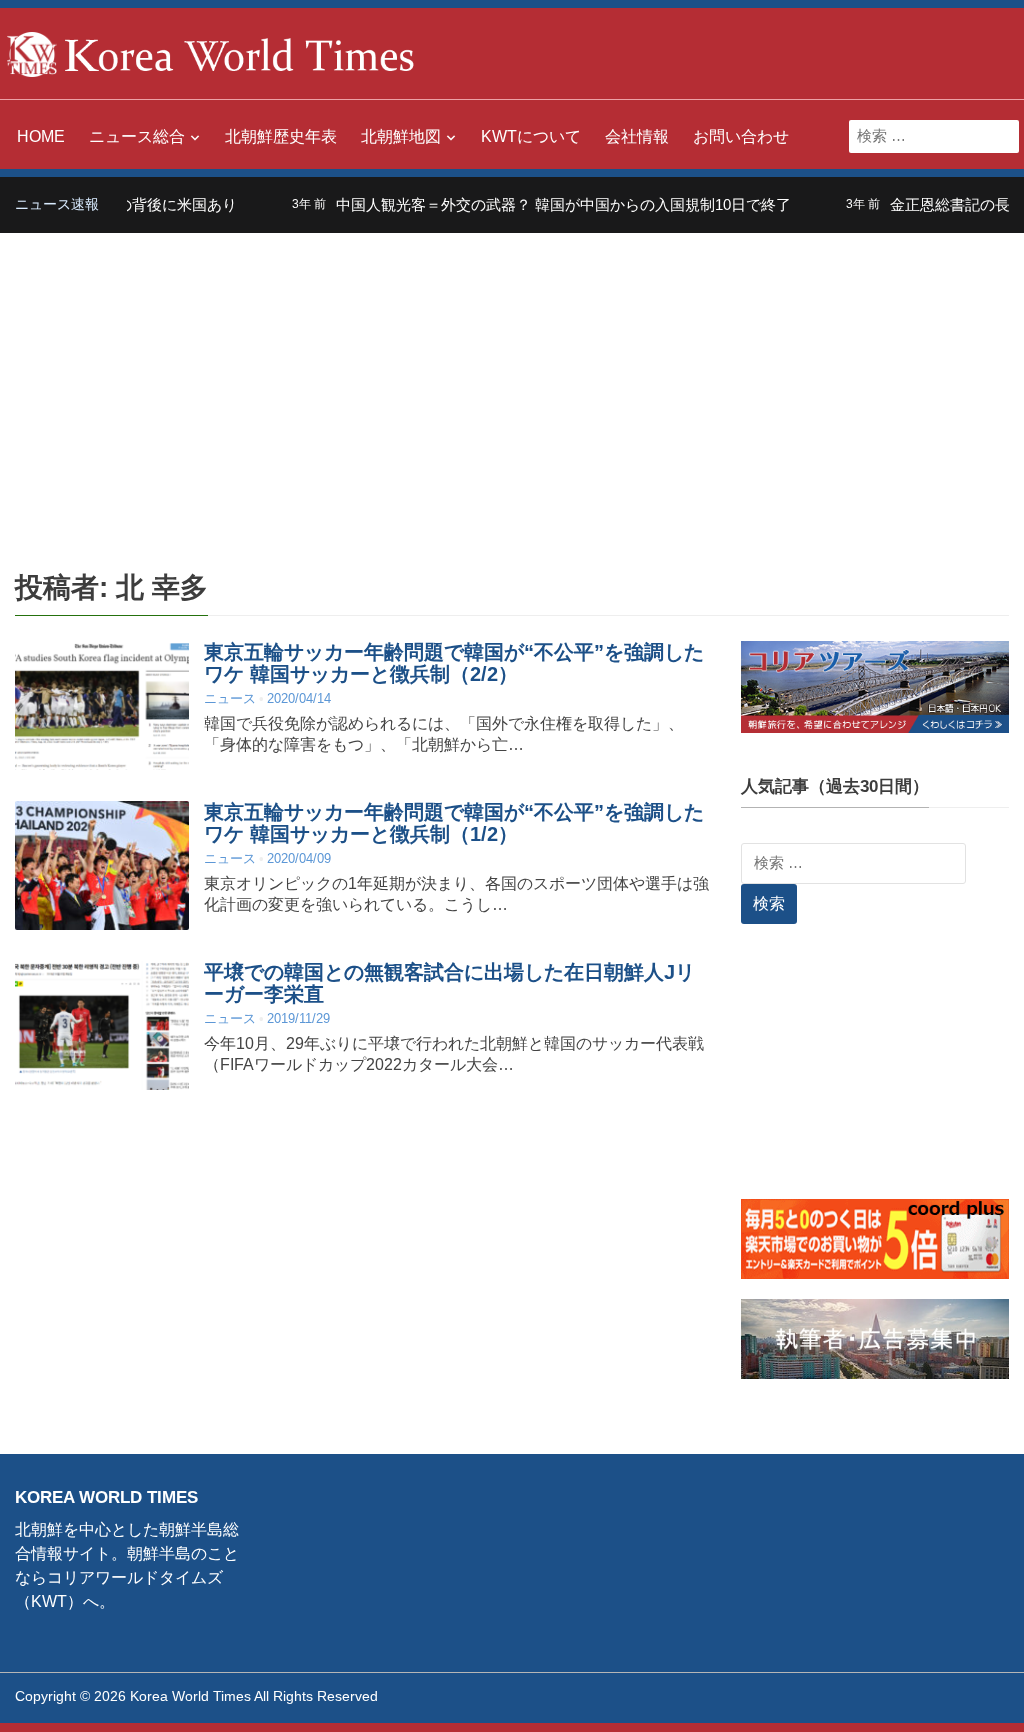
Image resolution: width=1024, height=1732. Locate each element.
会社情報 (637, 136)
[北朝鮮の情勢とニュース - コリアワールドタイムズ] (211, 52)
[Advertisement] (512, 383)
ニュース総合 (137, 136)
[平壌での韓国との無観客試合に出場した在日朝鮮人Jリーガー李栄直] (102, 1025)
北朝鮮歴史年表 (281, 136)
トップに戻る (958, 1693)
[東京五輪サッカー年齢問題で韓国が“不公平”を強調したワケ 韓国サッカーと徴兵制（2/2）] (102, 705)
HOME (41, 136)
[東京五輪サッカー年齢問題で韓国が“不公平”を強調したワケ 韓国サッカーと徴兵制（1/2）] (102, 865)
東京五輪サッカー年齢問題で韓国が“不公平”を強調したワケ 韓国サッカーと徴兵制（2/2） (454, 663)
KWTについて (531, 136)
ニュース (230, 698)
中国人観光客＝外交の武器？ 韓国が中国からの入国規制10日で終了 (537, 204)
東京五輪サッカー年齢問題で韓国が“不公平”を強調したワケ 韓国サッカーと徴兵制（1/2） (454, 823)
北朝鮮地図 (401, 136)
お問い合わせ (741, 136)
